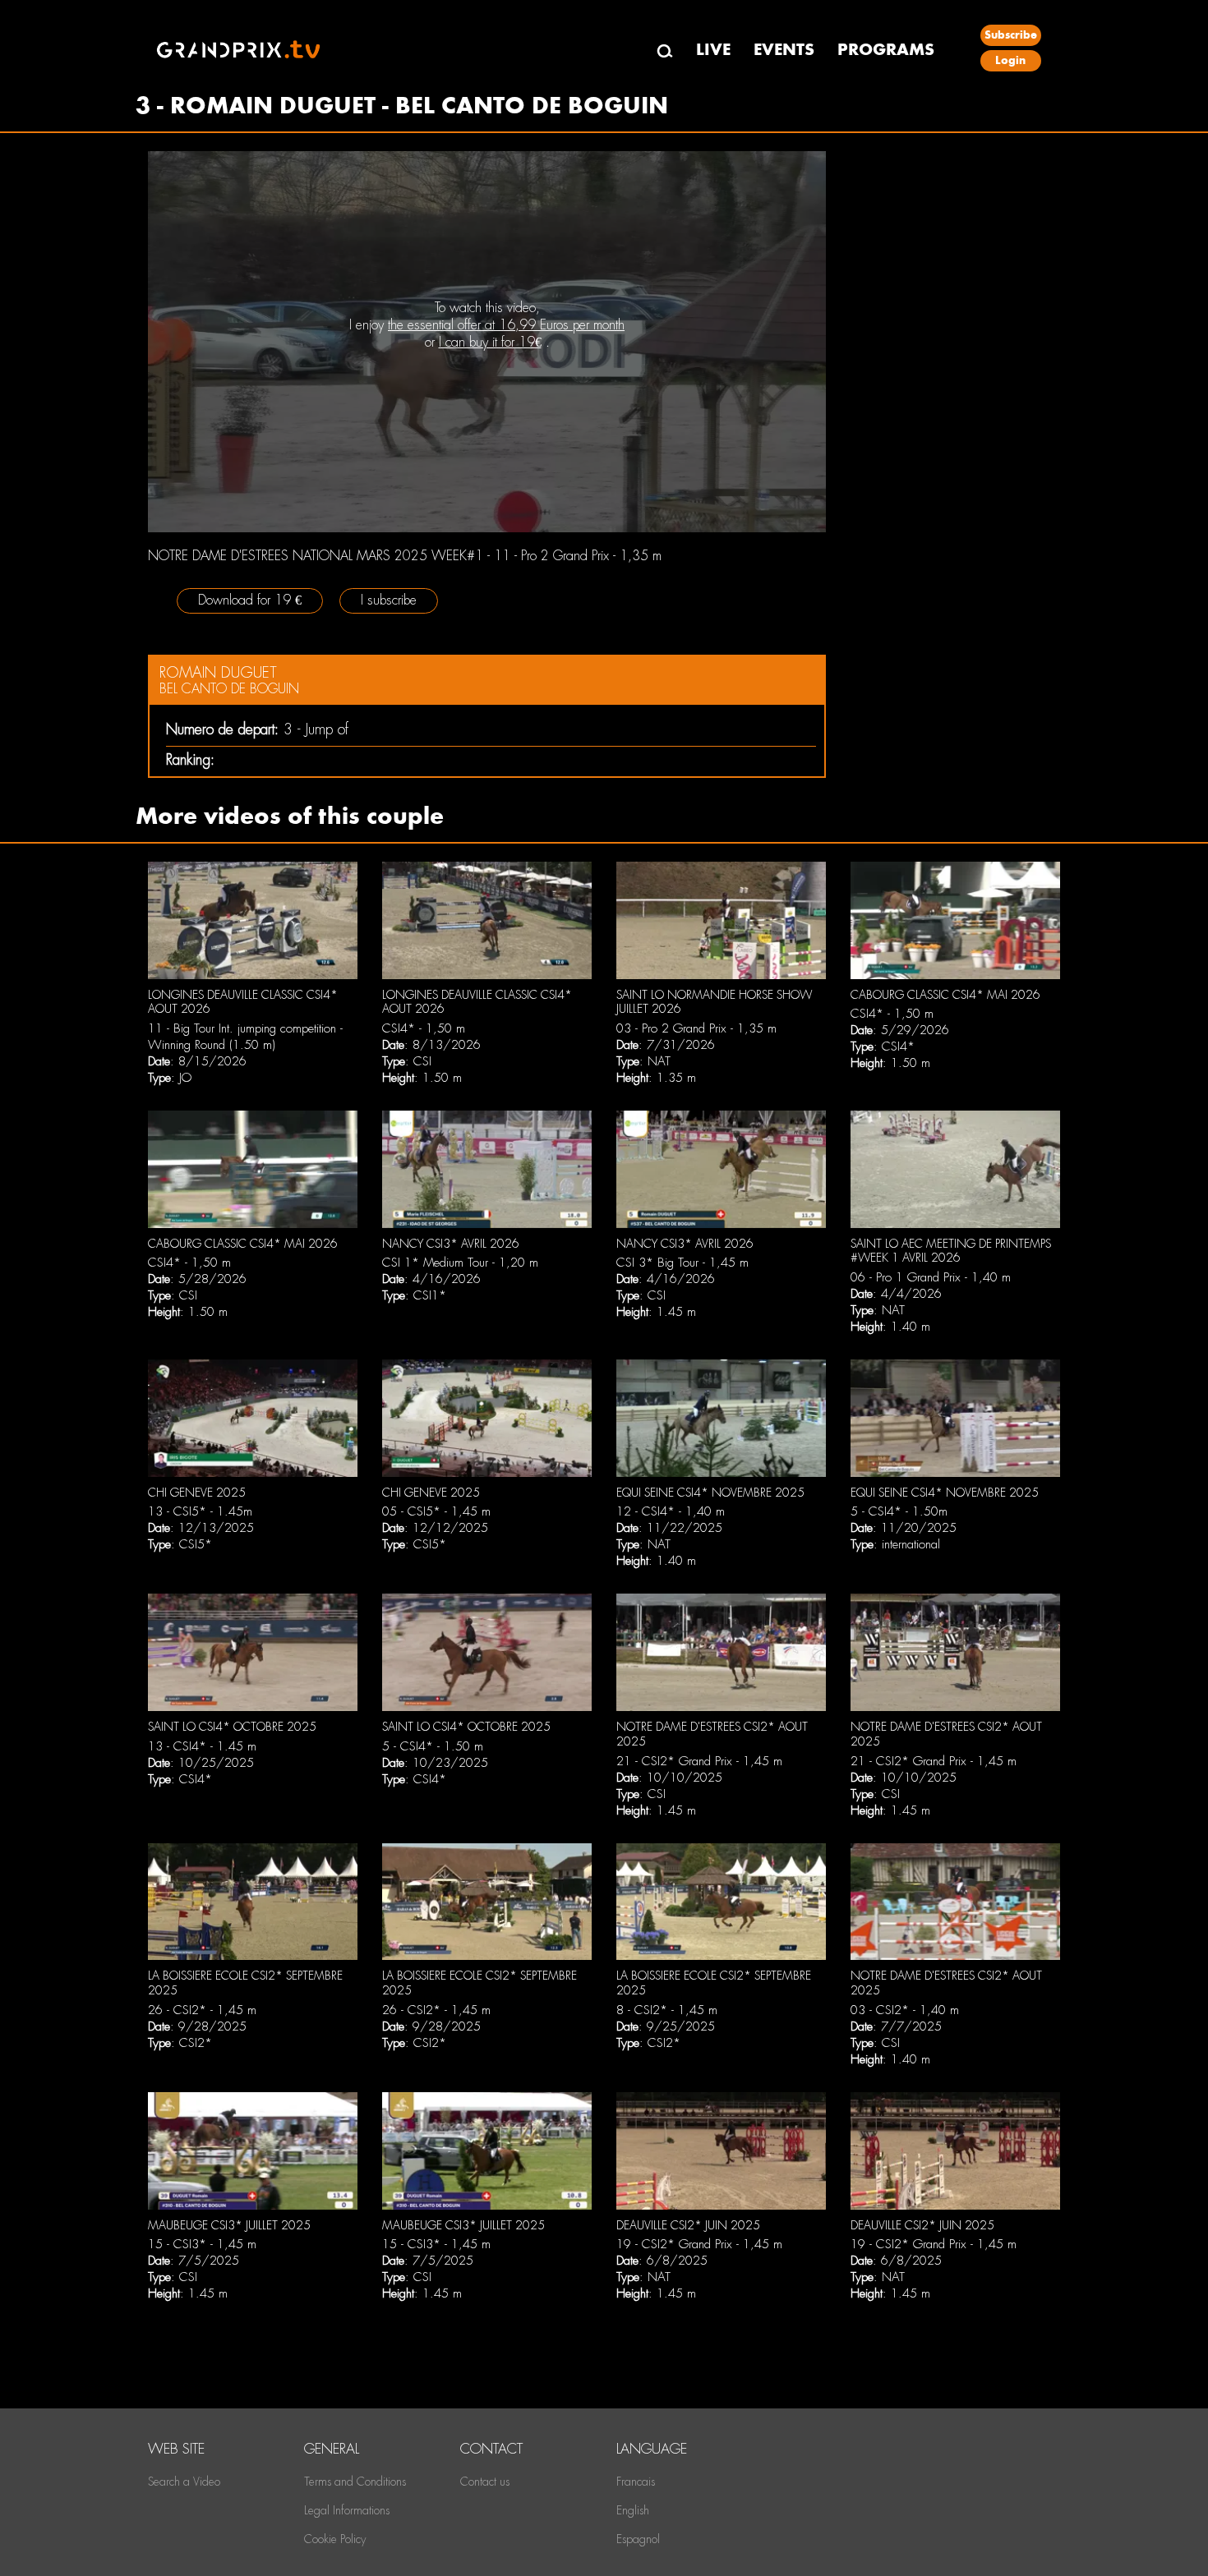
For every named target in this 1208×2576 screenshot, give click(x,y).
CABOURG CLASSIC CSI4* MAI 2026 (945, 995)
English (633, 2510)
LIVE (713, 50)
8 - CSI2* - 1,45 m (667, 2010)
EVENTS (784, 50)
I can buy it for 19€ (490, 342)
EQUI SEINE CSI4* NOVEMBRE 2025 (710, 1493)
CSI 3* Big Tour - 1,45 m (682, 1263)
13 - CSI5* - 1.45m (200, 1511)
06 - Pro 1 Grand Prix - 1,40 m (931, 1277)
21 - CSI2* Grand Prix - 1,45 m (699, 1761)
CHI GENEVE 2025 (197, 1493)
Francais (636, 2482)
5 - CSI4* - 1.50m (899, 1511)
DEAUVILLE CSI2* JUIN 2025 (688, 2225)
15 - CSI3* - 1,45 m (202, 2244)
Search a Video (184, 2482)
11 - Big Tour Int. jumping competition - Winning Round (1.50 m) (245, 1037)
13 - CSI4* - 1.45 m (202, 1746)
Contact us (485, 2482)
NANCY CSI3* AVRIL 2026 (451, 1244)
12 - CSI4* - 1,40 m (671, 1511)
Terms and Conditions (355, 2482)
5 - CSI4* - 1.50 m (433, 1746)
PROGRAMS (886, 50)
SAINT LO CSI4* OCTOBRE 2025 (232, 1727)
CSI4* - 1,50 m (424, 1028)
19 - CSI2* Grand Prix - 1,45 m (699, 2244)
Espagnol (638, 2539)
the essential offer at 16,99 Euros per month (506, 325)
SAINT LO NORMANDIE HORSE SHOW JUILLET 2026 (714, 1002)
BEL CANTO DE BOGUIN (229, 689)
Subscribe (1011, 35)
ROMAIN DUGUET (218, 672)
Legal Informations (347, 2510)
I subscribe (389, 600)
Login (1010, 60)
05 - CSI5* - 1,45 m (436, 1511)
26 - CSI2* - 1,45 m (202, 2010)
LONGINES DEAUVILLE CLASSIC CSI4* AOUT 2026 (243, 1002)
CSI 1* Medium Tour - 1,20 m (460, 1263)
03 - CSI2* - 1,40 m (905, 2010)
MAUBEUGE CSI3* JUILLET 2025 (229, 2225)
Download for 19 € (250, 600)
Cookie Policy (335, 2539)
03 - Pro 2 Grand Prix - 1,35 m (696, 1028)
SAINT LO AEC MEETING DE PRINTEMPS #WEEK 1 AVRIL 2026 (951, 1251)
